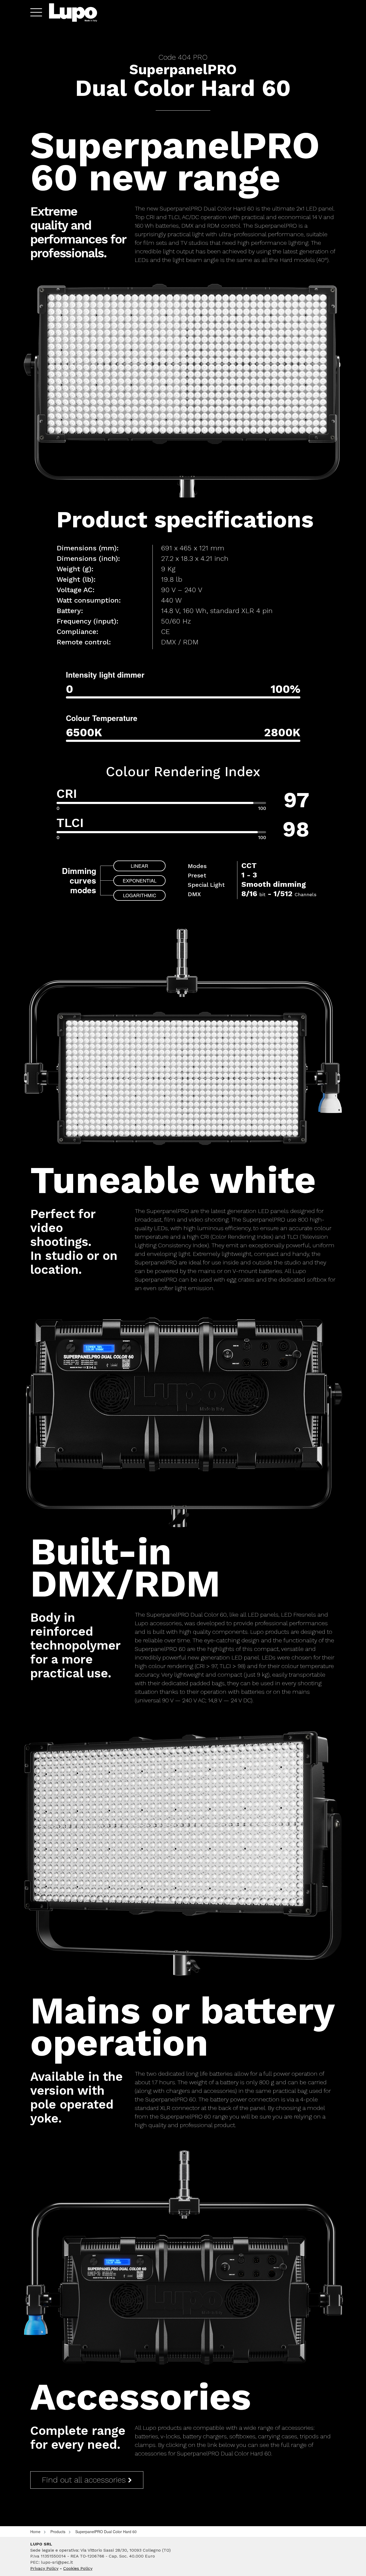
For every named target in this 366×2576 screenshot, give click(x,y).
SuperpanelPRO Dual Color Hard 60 (106, 2532)
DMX (194, 894)
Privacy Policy (44, 2568)
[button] (34, 12)
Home (35, 2532)
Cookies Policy (78, 2568)
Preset (197, 875)
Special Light (206, 885)
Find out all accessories (85, 2480)
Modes (197, 866)
